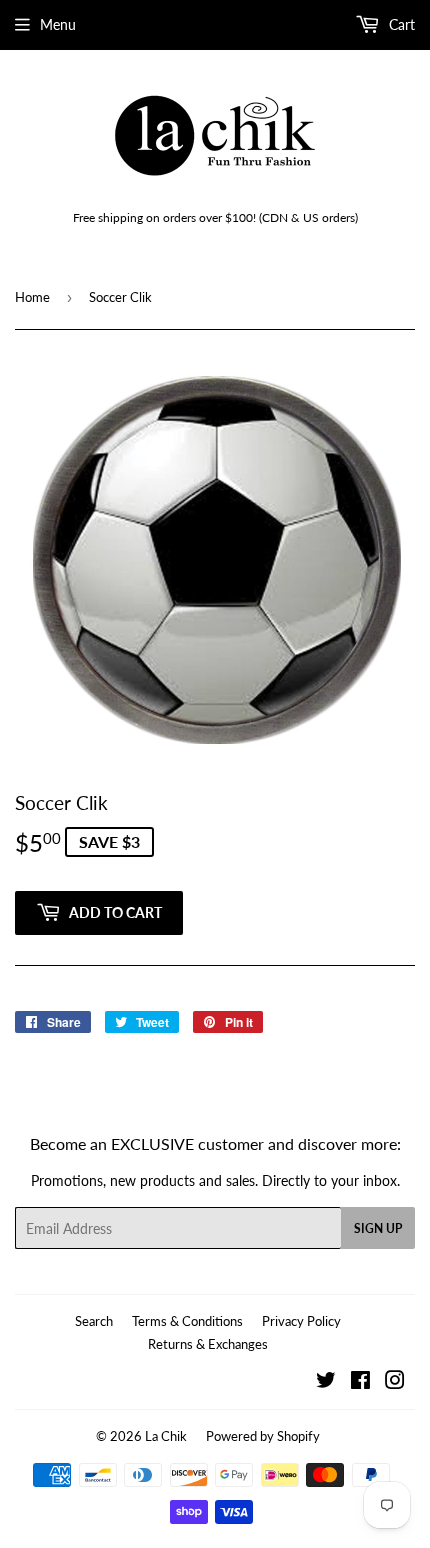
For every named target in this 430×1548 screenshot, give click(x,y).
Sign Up (378, 1228)
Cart (400, 24)
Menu (58, 24)
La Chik (166, 1436)
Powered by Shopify (263, 1436)
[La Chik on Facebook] (360, 1382)
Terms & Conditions (187, 1321)
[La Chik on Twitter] (326, 1382)
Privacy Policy (301, 1321)
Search (94, 1321)
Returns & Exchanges (208, 1344)
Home (32, 297)
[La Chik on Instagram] (395, 1382)
